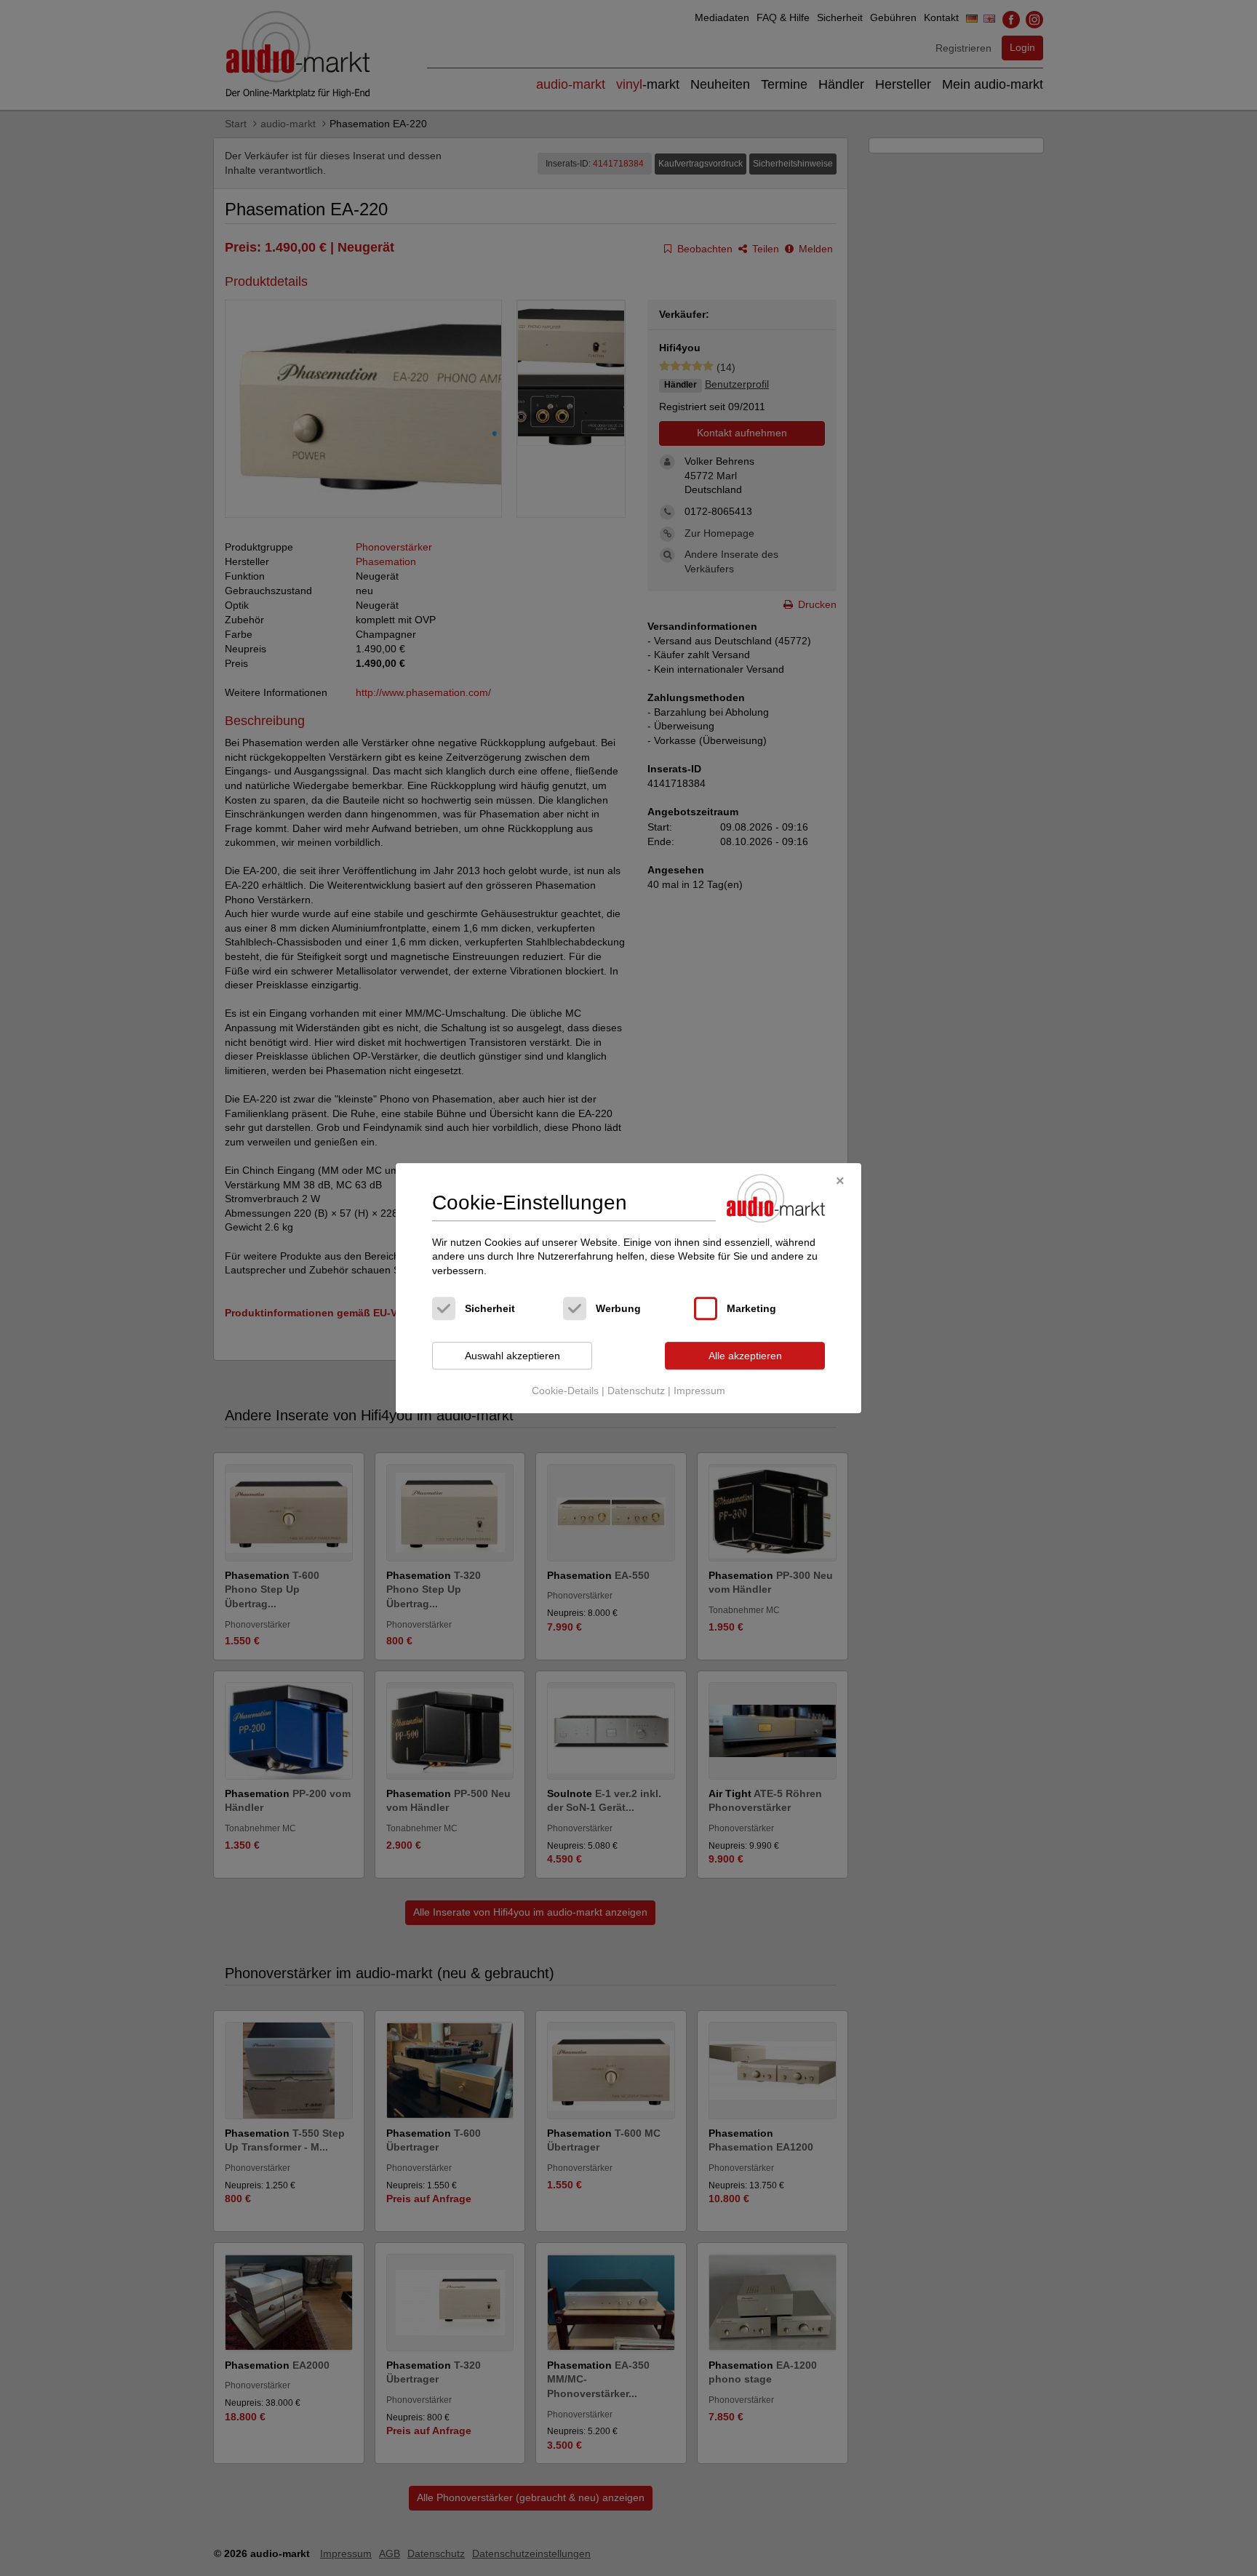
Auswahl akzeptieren (512, 1356)
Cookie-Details (565, 1391)
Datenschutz (636, 1391)
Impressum (699, 1391)
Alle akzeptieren (745, 1356)
